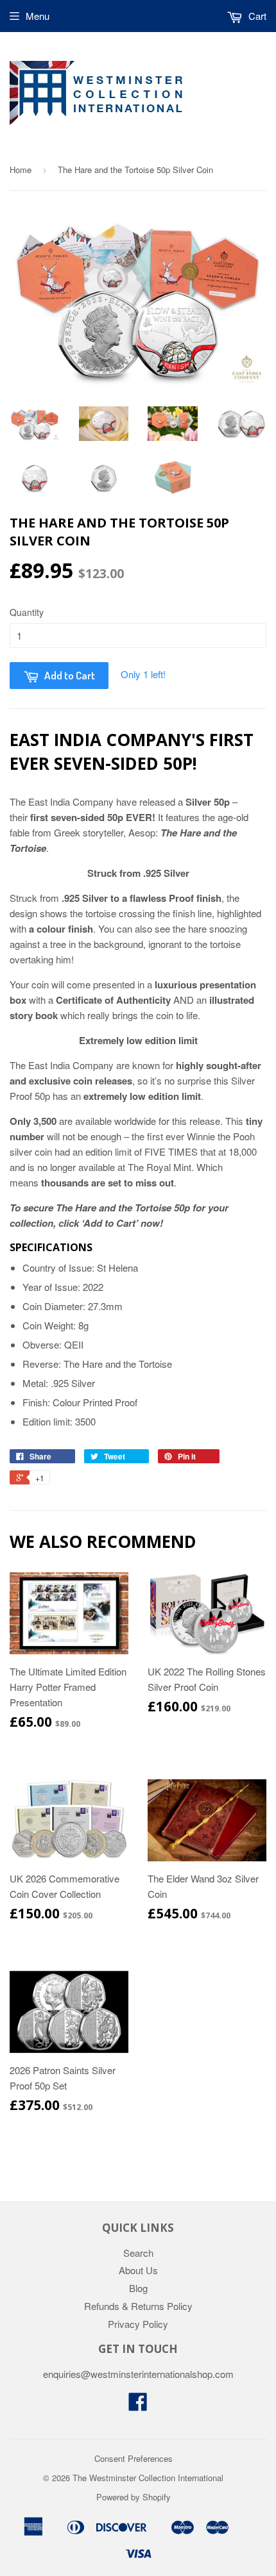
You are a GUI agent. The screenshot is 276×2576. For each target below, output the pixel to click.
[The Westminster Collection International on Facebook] (138, 2405)
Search (138, 2253)
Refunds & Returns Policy (138, 2306)
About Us (138, 2270)
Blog (138, 2288)
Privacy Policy (138, 2324)
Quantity (27, 612)
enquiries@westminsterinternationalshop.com (138, 2374)
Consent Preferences (134, 2458)
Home (21, 170)
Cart (256, 16)
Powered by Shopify (134, 2497)
